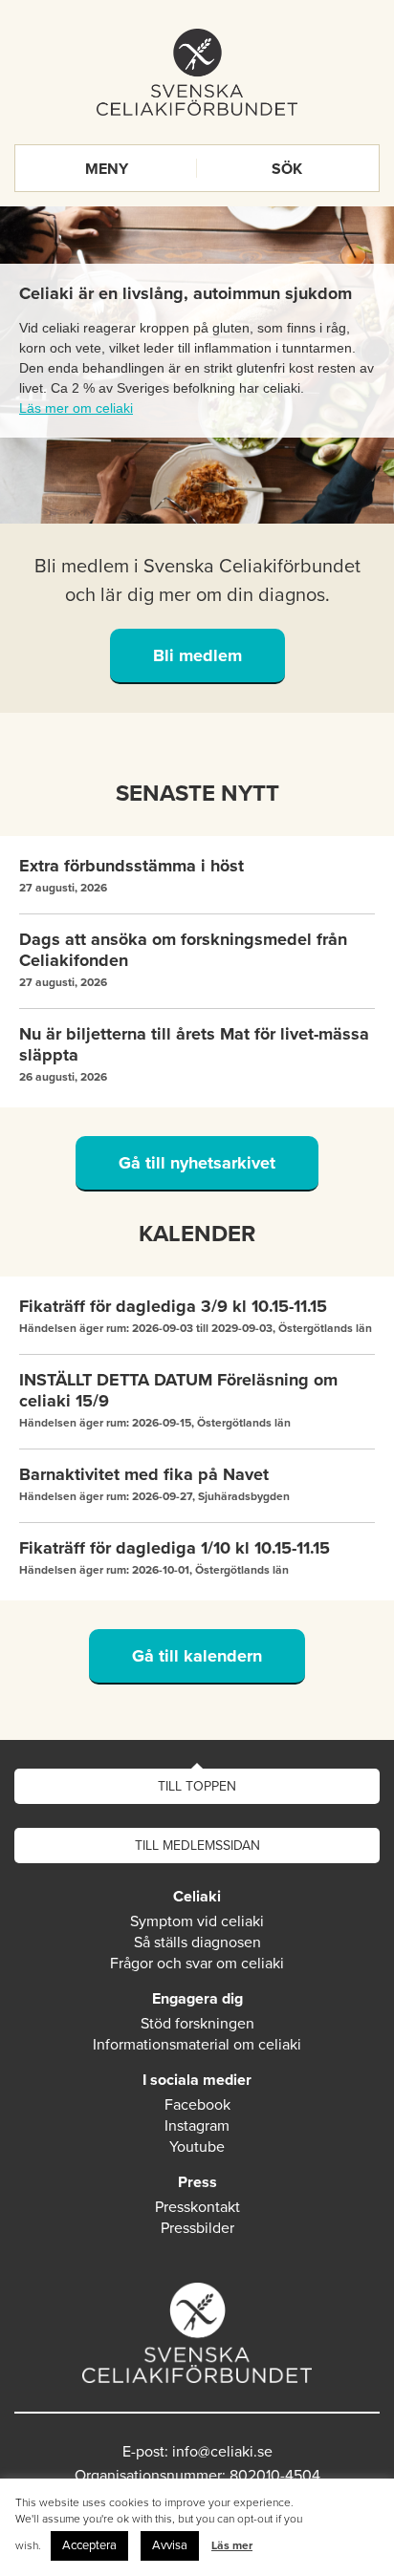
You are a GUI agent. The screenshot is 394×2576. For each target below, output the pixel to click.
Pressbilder (197, 2228)
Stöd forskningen (197, 2024)
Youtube (197, 2147)
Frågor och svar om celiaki (197, 1964)
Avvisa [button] (170, 2545)
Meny (107, 169)
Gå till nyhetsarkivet (197, 1163)
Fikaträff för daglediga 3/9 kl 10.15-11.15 (173, 1306)
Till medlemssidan (197, 1846)
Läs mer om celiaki (76, 408)
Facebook (197, 2105)
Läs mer (232, 2545)
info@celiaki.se (222, 2452)
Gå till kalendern (197, 1656)
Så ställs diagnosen (197, 1943)
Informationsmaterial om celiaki (197, 2045)
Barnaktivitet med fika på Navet (144, 1474)
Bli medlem (197, 655)
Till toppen (197, 1786)
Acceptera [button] (89, 2545)
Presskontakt (197, 2207)
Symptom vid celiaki (197, 1921)
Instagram (197, 2126)
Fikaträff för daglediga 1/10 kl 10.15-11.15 (175, 1548)
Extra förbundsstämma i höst (131, 866)
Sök (287, 169)
